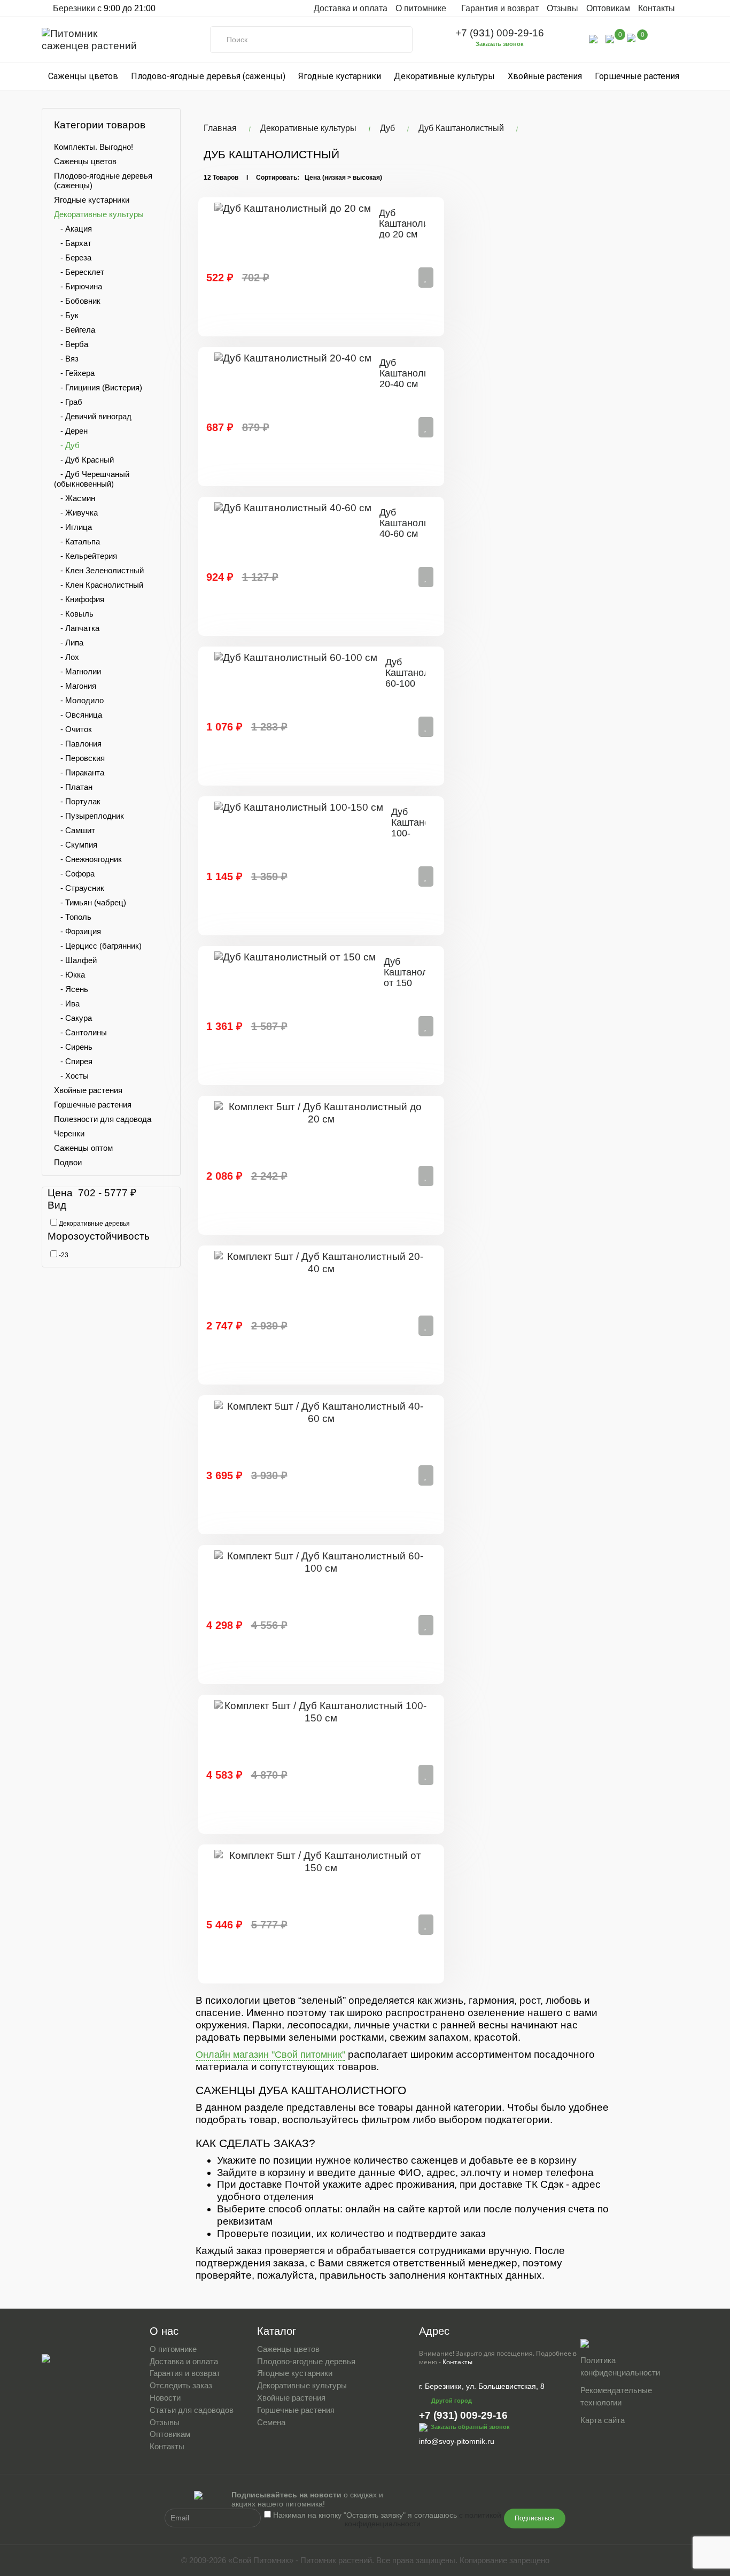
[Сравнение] (610, 38)
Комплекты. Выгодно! (94, 147)
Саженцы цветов (83, 76)
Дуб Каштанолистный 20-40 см (418, 373)
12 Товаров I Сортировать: (251, 178)
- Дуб (67, 445)
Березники (73, 8)
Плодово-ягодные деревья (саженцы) (208, 76)
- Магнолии (77, 671)
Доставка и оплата (351, 8)
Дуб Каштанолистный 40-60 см (418, 523)
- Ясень (71, 989)
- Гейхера (74, 373)
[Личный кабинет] (593, 38)
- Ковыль (74, 614)
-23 (63, 1255)
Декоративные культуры (444, 76)
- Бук (66, 315)
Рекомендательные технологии (616, 2396)
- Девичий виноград (93, 416)
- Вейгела (75, 330)
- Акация (73, 229)
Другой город (452, 2401)
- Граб (68, 402)
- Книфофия (79, 599)
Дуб (387, 128)
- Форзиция (77, 931)
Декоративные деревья (94, 1224)
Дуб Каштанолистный (461, 128)
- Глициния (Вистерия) (98, 387)
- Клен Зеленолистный (99, 570)
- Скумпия (76, 845)
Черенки (69, 1133)
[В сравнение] (426, 278)
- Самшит (75, 830)
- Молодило (79, 700)
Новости (165, 2398)
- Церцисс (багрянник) (98, 946)
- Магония (75, 686)
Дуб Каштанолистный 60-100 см (424, 678)
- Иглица (73, 527)
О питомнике (173, 2349)
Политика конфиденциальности (620, 2366)
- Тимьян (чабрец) (90, 902)
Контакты (657, 8)
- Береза (73, 257)
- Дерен (71, 431)
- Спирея (73, 1061)
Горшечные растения (637, 76)
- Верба (71, 344)
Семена (271, 2422)
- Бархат (73, 243)
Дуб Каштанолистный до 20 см (417, 224)
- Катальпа (77, 541)
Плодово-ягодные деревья (306, 2361)
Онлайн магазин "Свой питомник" (270, 2055)
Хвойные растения (545, 76)
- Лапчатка (77, 628)
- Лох (67, 657)
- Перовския (79, 758)
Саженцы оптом (83, 1148)
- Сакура (73, 1018)
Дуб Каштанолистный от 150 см (422, 977)
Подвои (68, 1162)
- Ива (67, 1004)
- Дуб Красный (84, 460)
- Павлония (78, 744)
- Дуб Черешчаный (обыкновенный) (92, 479)
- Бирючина (78, 286)
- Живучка (76, 513)
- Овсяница (78, 715)
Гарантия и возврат (500, 8)
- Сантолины (80, 1032)
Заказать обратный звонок (470, 2426)
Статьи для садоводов (192, 2410)
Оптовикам (608, 8)
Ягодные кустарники (340, 76)
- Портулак (77, 801)
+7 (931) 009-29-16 (500, 33)
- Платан (73, 787)
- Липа (69, 643)
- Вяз (66, 359)
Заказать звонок (500, 44)
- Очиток (73, 729)
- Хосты (71, 1076)
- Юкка (69, 975)
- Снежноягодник (88, 859)
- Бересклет (79, 272)
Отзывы (562, 8)
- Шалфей (75, 960)
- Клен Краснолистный (99, 585)
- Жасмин (75, 498)
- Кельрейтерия (86, 556)
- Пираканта (79, 772)
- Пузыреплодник (89, 816)
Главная (220, 128)
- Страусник (79, 888)
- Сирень (73, 1047)
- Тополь (73, 917)
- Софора (74, 874)
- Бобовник (77, 301)
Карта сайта (603, 2420)
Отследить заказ (181, 2385)
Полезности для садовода (103, 1119)
